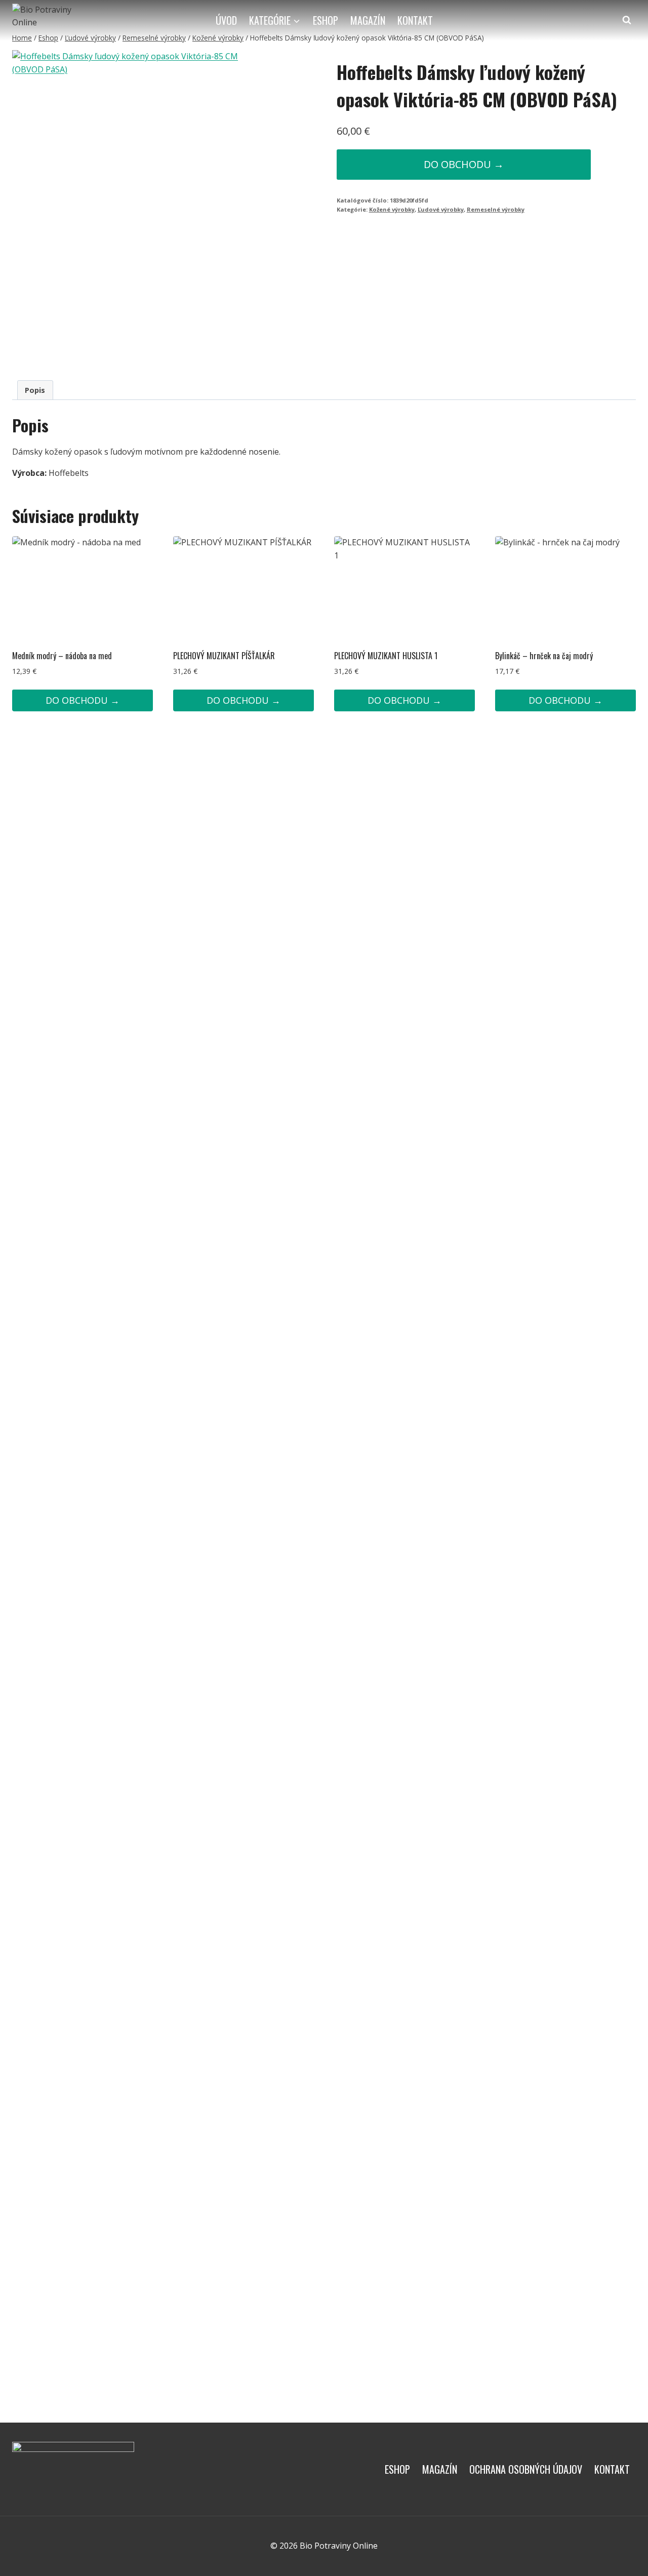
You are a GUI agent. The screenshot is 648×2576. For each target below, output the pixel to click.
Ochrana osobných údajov (526, 2469)
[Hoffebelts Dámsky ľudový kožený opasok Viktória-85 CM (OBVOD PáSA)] (130, 207)
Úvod (226, 20)
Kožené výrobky (392, 209)
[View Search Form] (627, 20)
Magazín (368, 20)
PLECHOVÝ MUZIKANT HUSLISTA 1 (386, 656)
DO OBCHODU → (464, 164)
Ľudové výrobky (441, 209)
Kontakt (415, 20)
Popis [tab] (35, 390)
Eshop (326, 20)
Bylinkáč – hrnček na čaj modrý (544, 656)
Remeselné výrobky (496, 209)
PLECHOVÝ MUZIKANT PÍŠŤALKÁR (224, 656)
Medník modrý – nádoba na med (62, 656)
